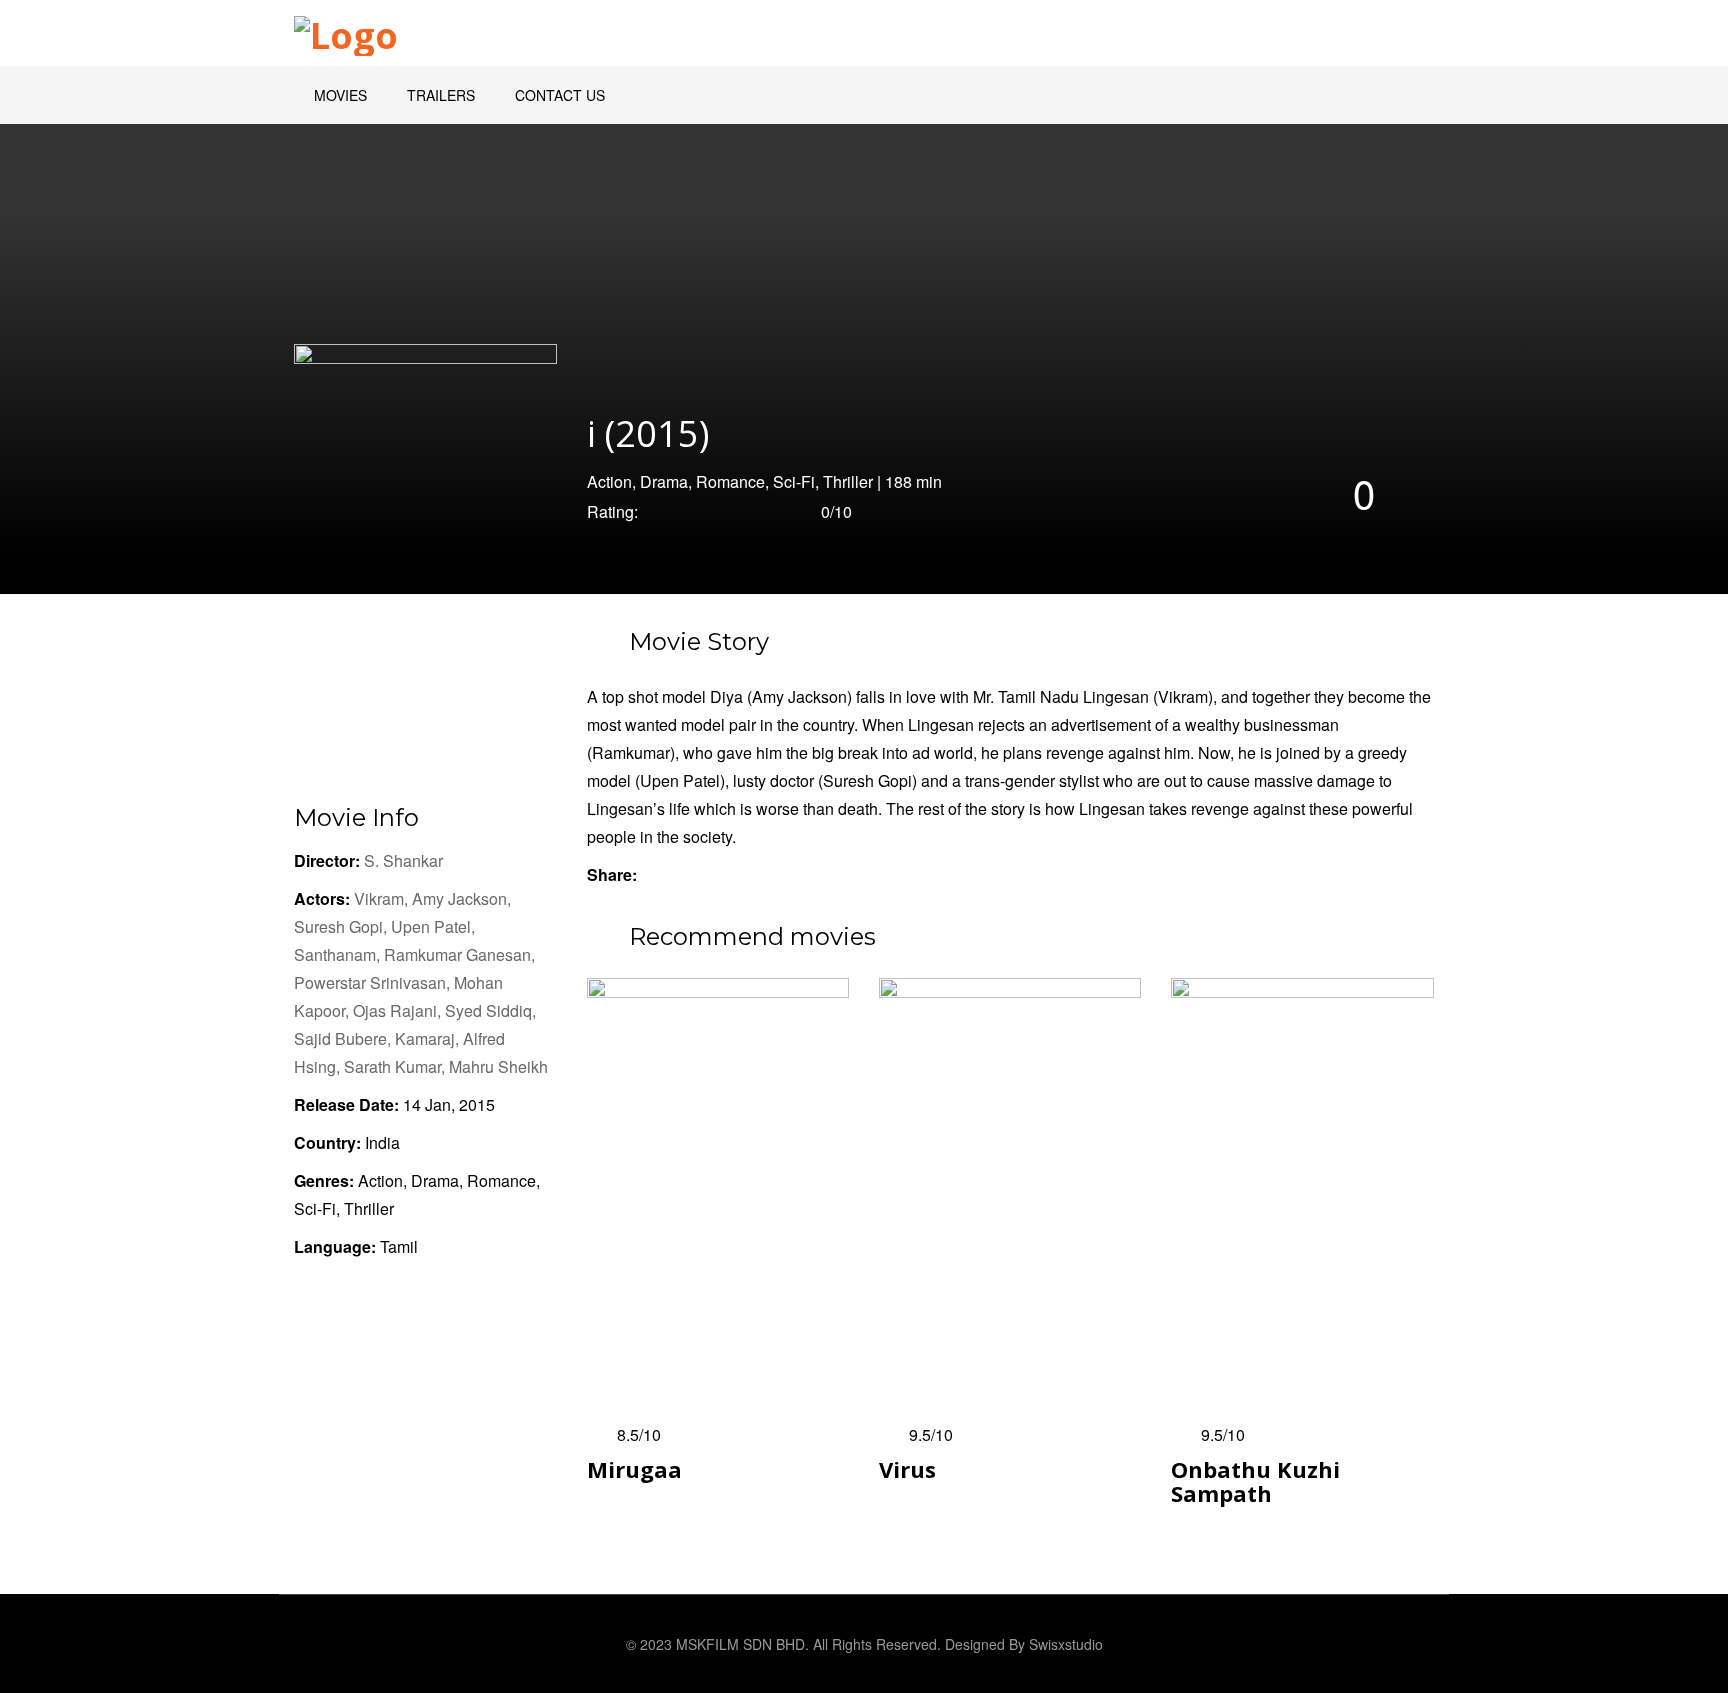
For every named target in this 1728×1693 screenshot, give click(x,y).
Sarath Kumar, (396, 1066)
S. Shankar (403, 860)
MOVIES (340, 95)
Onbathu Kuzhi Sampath (1255, 1481)
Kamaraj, (429, 1038)
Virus (907, 1469)
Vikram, (383, 898)
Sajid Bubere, (344, 1038)
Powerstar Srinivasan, (374, 982)
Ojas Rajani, (399, 1010)
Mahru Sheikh (498, 1066)
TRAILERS (441, 95)
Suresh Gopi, (342, 926)
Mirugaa (634, 1469)
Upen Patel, (433, 926)
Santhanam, (339, 954)
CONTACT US (560, 95)
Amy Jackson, (461, 898)
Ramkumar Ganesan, (459, 954)
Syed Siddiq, (490, 1010)
